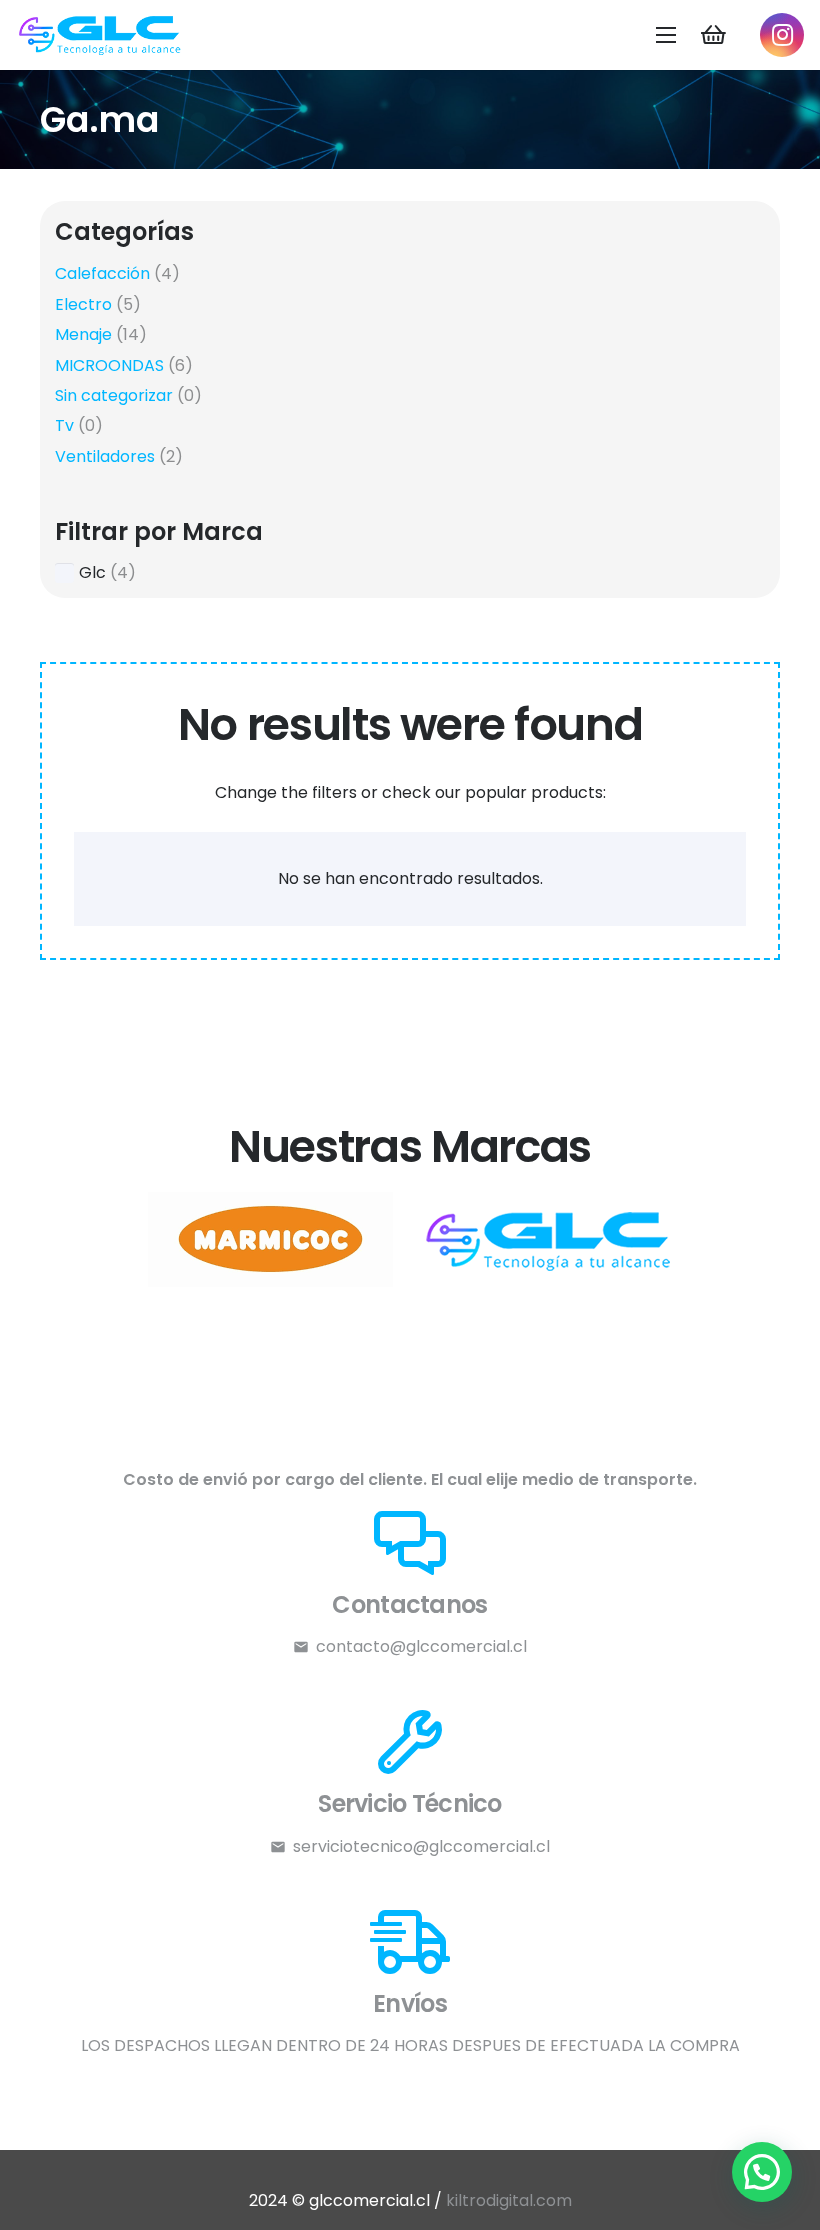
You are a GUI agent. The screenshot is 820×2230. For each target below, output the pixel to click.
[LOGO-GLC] (100, 35)
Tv (64, 425)
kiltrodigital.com (509, 2200)
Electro (83, 304)
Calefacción (102, 273)
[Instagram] (782, 35)
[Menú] (667, 35)
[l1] (550, 1239)
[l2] (270, 1239)
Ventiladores (105, 456)
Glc (92, 572)
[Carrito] (713, 35)
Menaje (83, 334)
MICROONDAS (109, 365)
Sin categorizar (114, 395)
